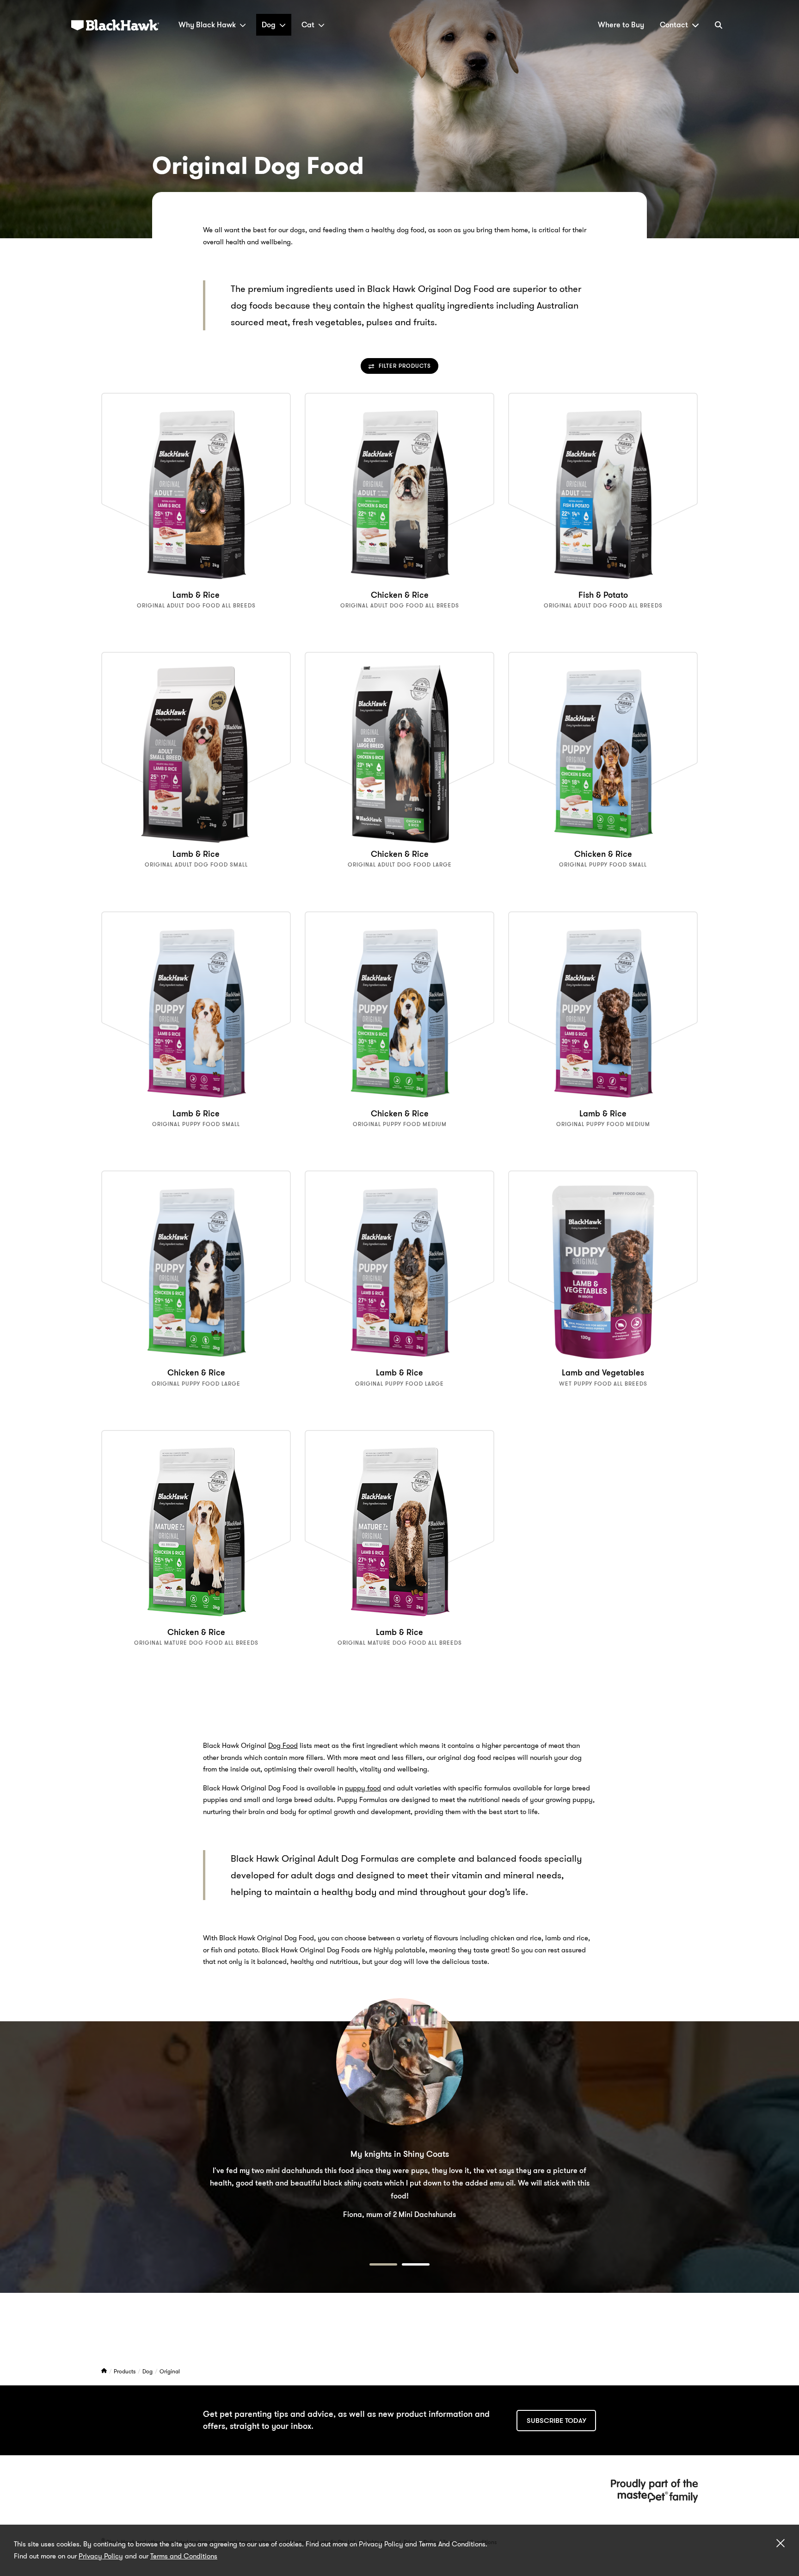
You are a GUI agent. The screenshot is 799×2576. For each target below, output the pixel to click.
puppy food (363, 1788)
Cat (308, 25)
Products (125, 2371)
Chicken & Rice (400, 595)
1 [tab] (383, 2264)
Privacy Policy (101, 2556)
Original (170, 2371)
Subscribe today (556, 2421)
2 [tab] (416, 2264)
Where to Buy (621, 25)
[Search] (719, 25)
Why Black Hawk (207, 25)
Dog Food (283, 1746)
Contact (674, 25)
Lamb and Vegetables (603, 1373)
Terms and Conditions (184, 2556)
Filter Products (405, 366)
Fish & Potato (603, 595)
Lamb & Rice (196, 595)
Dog (269, 25)
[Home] (105, 2371)
